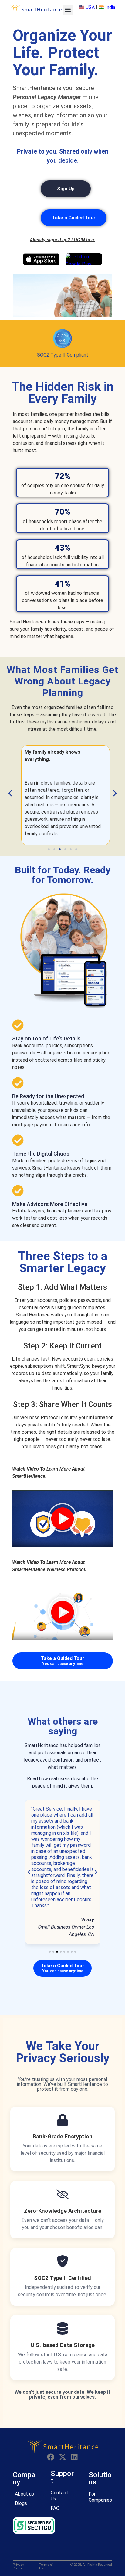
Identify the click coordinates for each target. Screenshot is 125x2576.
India (110, 7)
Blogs (21, 2503)
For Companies (100, 2497)
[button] (68, 10)
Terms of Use (46, 2567)
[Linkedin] (74, 2457)
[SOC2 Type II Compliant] (62, 338)
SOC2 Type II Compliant (63, 355)
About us (24, 2494)
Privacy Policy (18, 2567)
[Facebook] (51, 2457)
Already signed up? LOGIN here (62, 240)
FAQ (55, 2508)
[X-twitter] (62, 2457)
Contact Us (59, 2496)
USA (90, 7)
